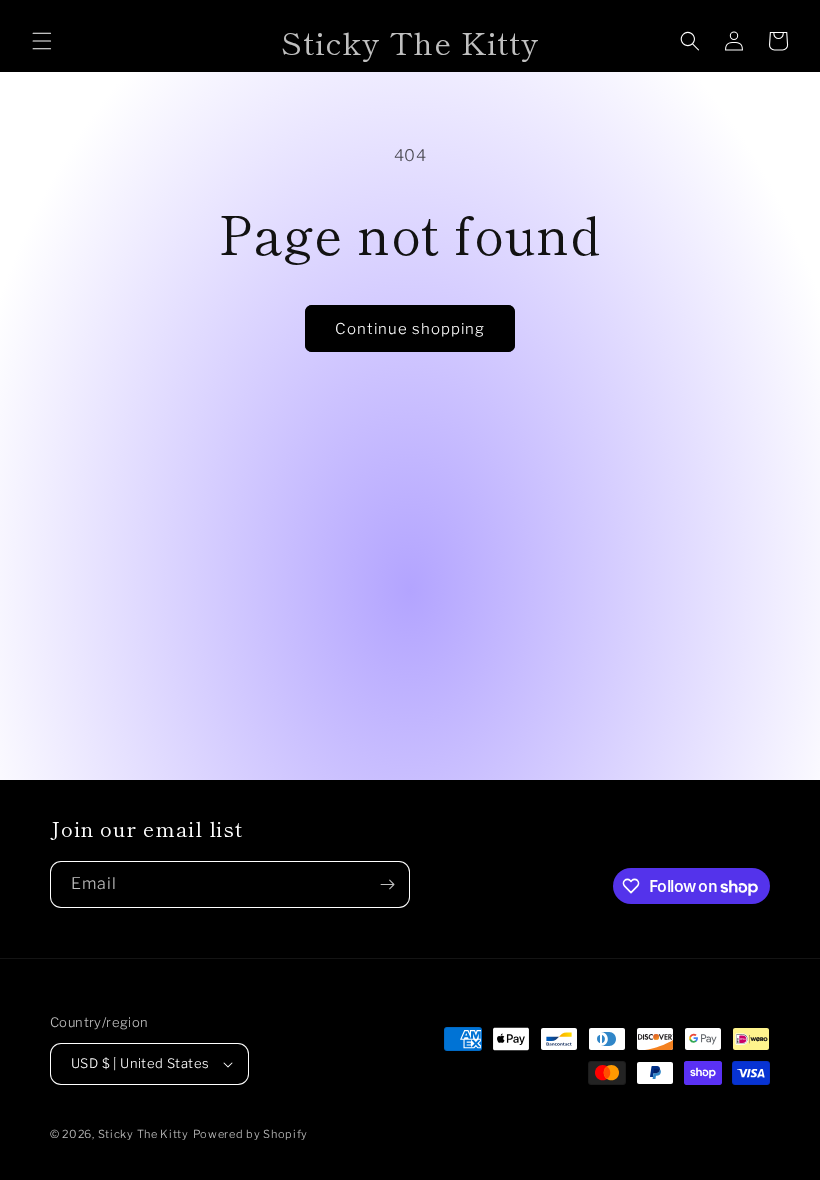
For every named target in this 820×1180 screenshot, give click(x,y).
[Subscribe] (387, 884)
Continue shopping (410, 329)
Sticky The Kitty (143, 1134)
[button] (42, 41)
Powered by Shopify (251, 1134)
